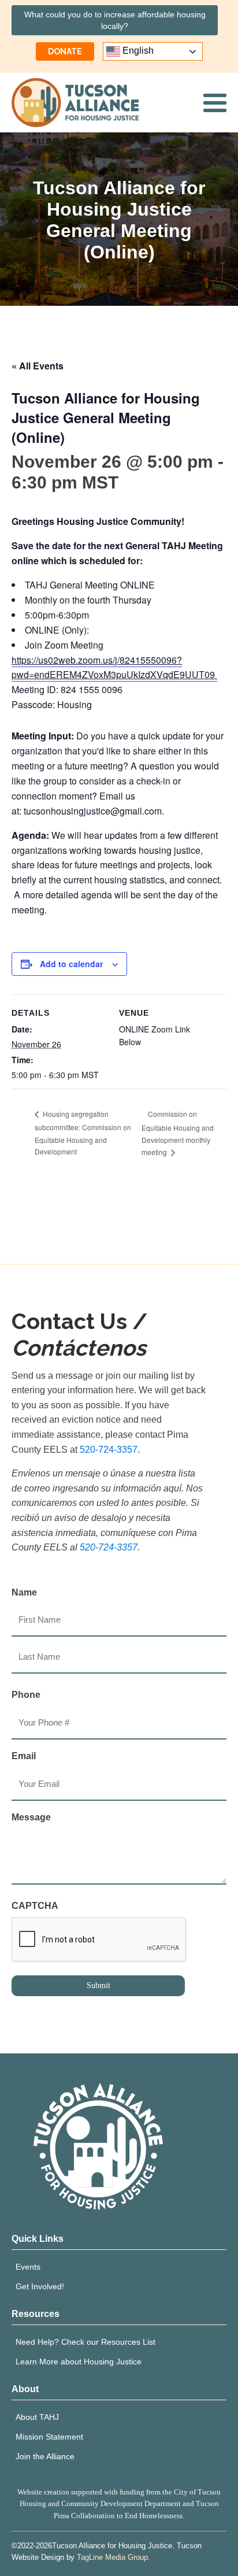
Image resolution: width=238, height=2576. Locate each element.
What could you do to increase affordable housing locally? (115, 20)
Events (28, 2267)
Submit (98, 1985)
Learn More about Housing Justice (79, 2362)
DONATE (65, 51)
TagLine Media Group (112, 2557)
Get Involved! (40, 2286)
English (137, 51)
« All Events (38, 366)
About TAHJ (37, 2417)
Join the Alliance (45, 2456)
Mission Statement (49, 2437)
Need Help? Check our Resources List (85, 2342)
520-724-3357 (109, 1450)
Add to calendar (71, 964)
